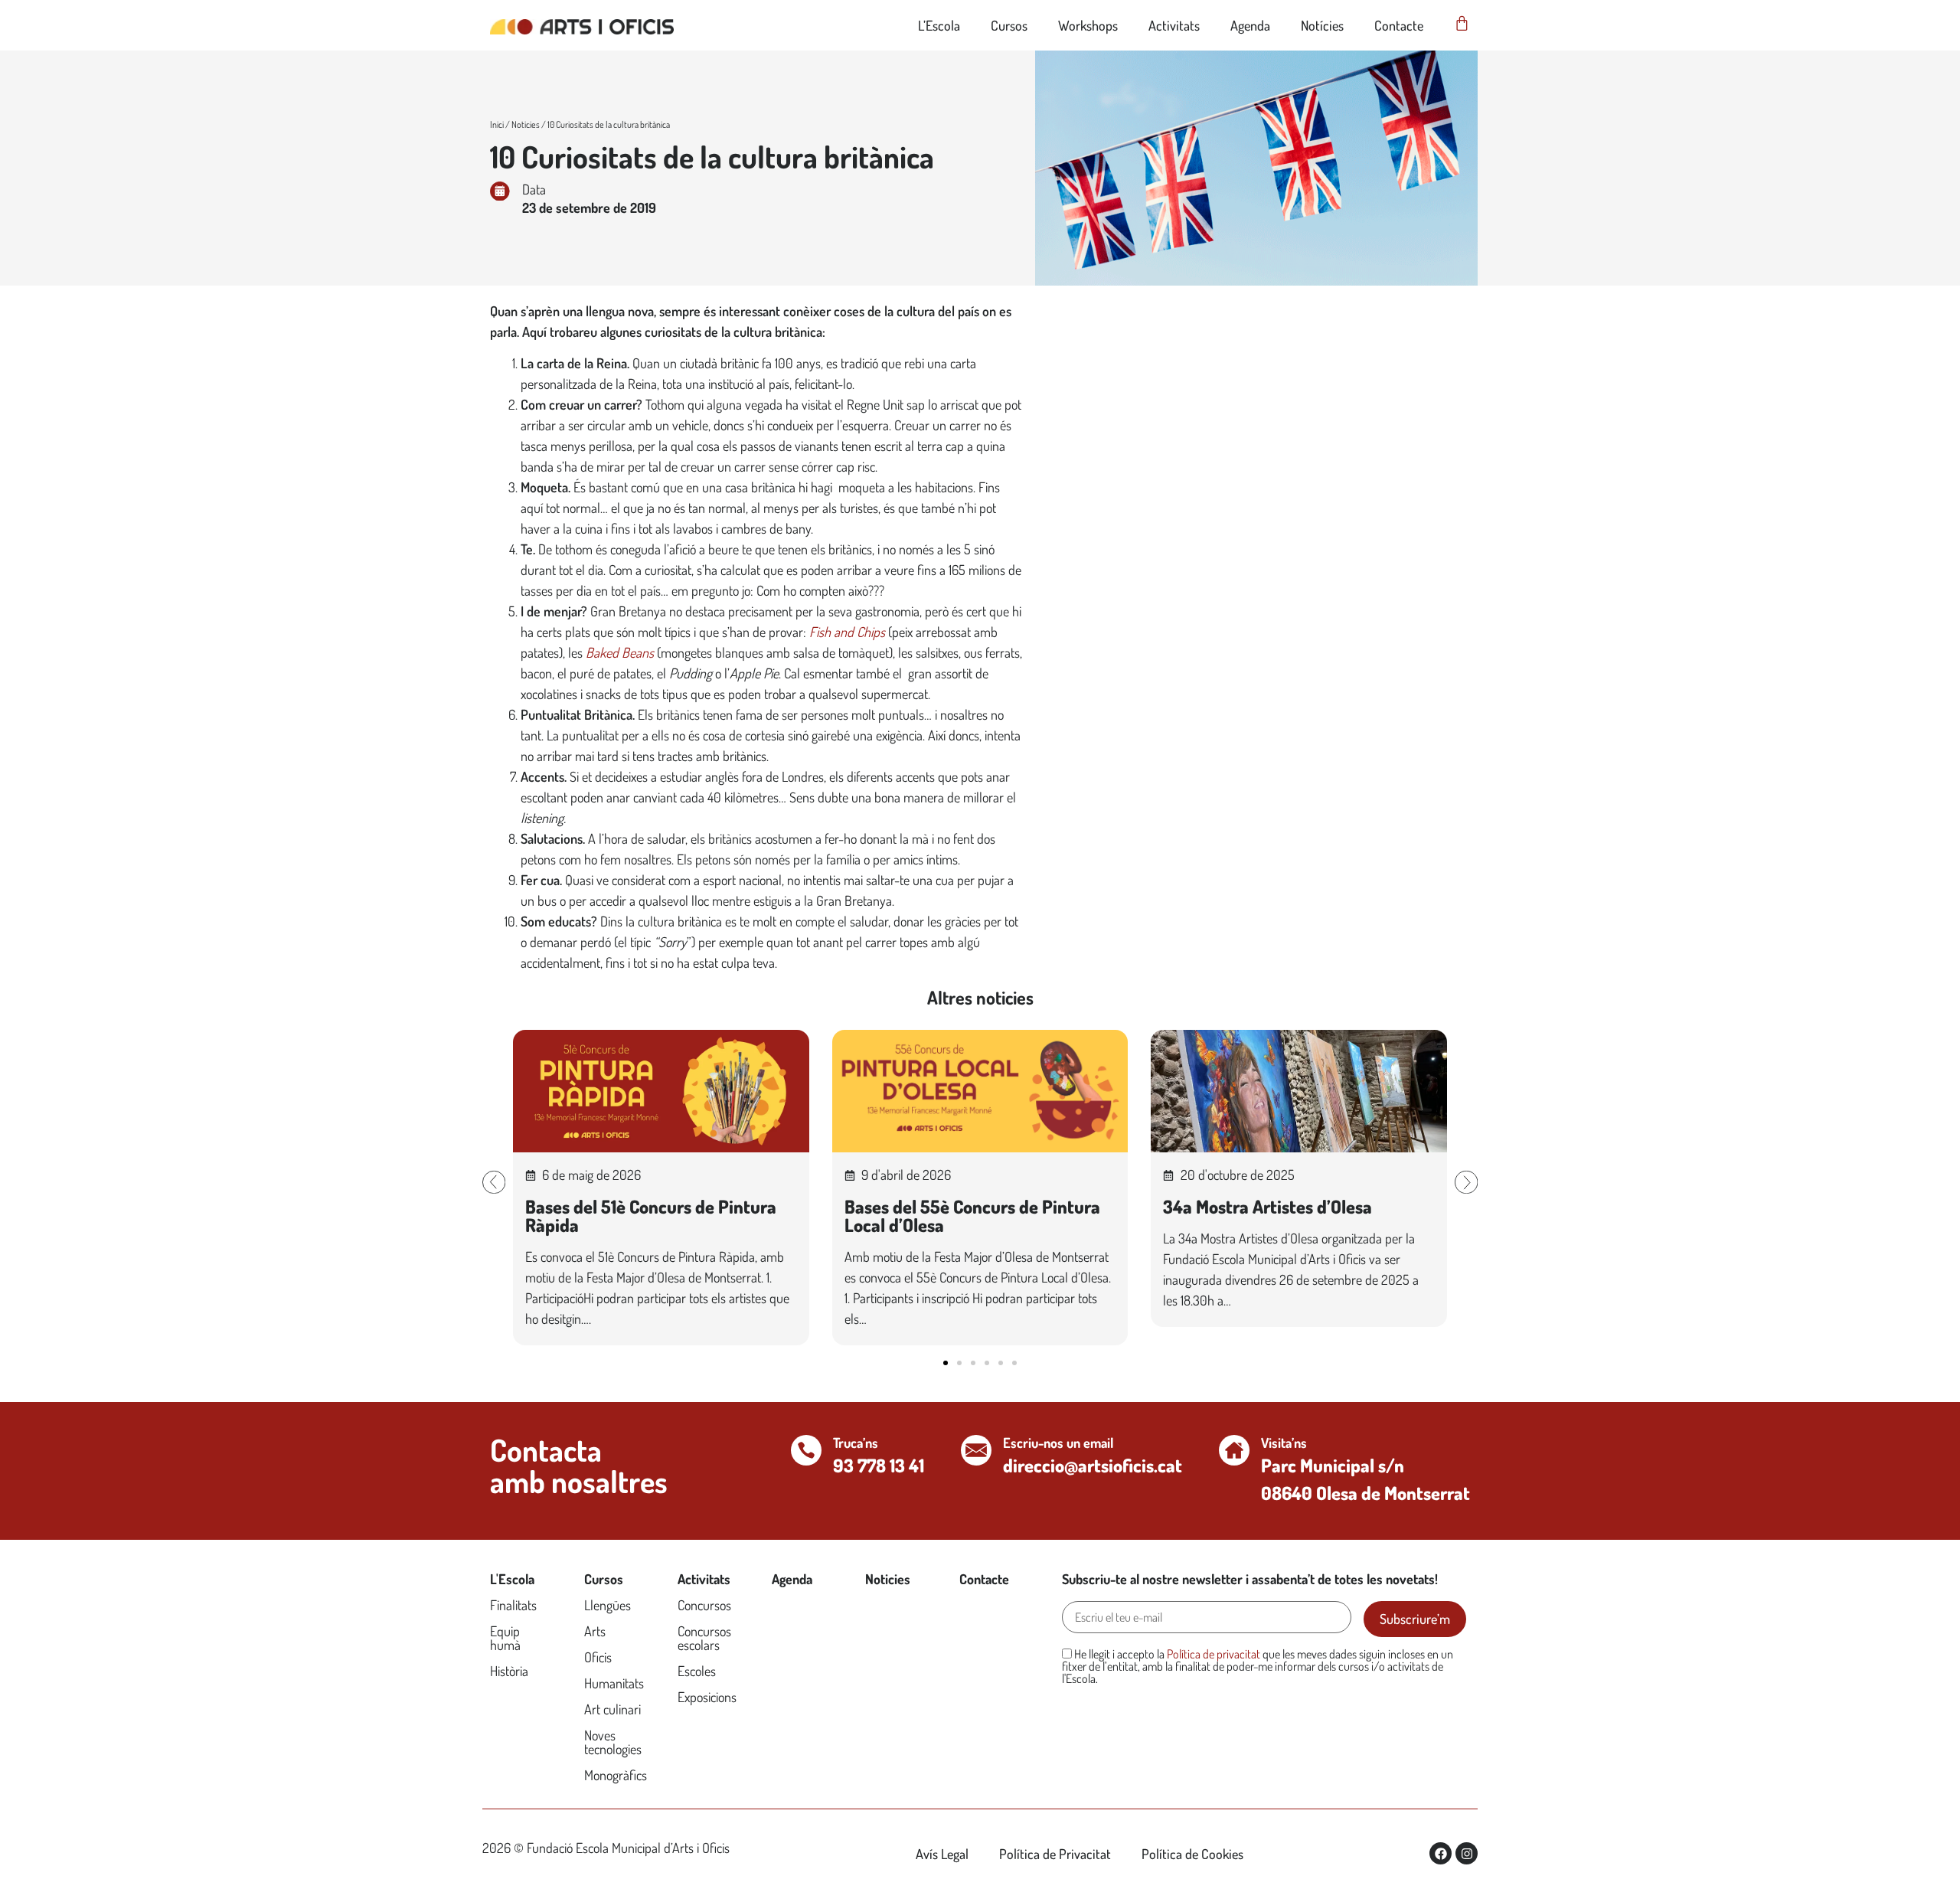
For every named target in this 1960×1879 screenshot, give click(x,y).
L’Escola (939, 25)
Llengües (608, 1605)
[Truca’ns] (806, 1450)
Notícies (1322, 25)
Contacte (1399, 25)
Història (509, 1671)
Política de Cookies (1192, 1854)
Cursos (1009, 25)
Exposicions (707, 1697)
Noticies (526, 124)
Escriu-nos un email (1058, 1443)
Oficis (598, 1657)
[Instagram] (1467, 1853)
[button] (494, 1182)
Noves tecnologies (613, 1742)
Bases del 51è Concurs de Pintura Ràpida (651, 1216)
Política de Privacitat (1055, 1854)
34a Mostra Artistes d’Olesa (1267, 1206)
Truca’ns (856, 1443)
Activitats (1174, 25)
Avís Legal (942, 1854)
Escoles (697, 1671)
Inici (497, 124)
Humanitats (614, 1683)
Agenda (1250, 25)
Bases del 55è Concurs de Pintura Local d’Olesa (972, 1216)
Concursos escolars (704, 1638)
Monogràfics (616, 1775)
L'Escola (512, 1579)
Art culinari (612, 1709)
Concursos (704, 1605)
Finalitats (513, 1605)
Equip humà (505, 1638)
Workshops (1088, 25)
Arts (595, 1631)
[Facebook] (1441, 1853)
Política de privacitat (1214, 1654)
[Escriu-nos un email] (976, 1450)
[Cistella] (1462, 23)
